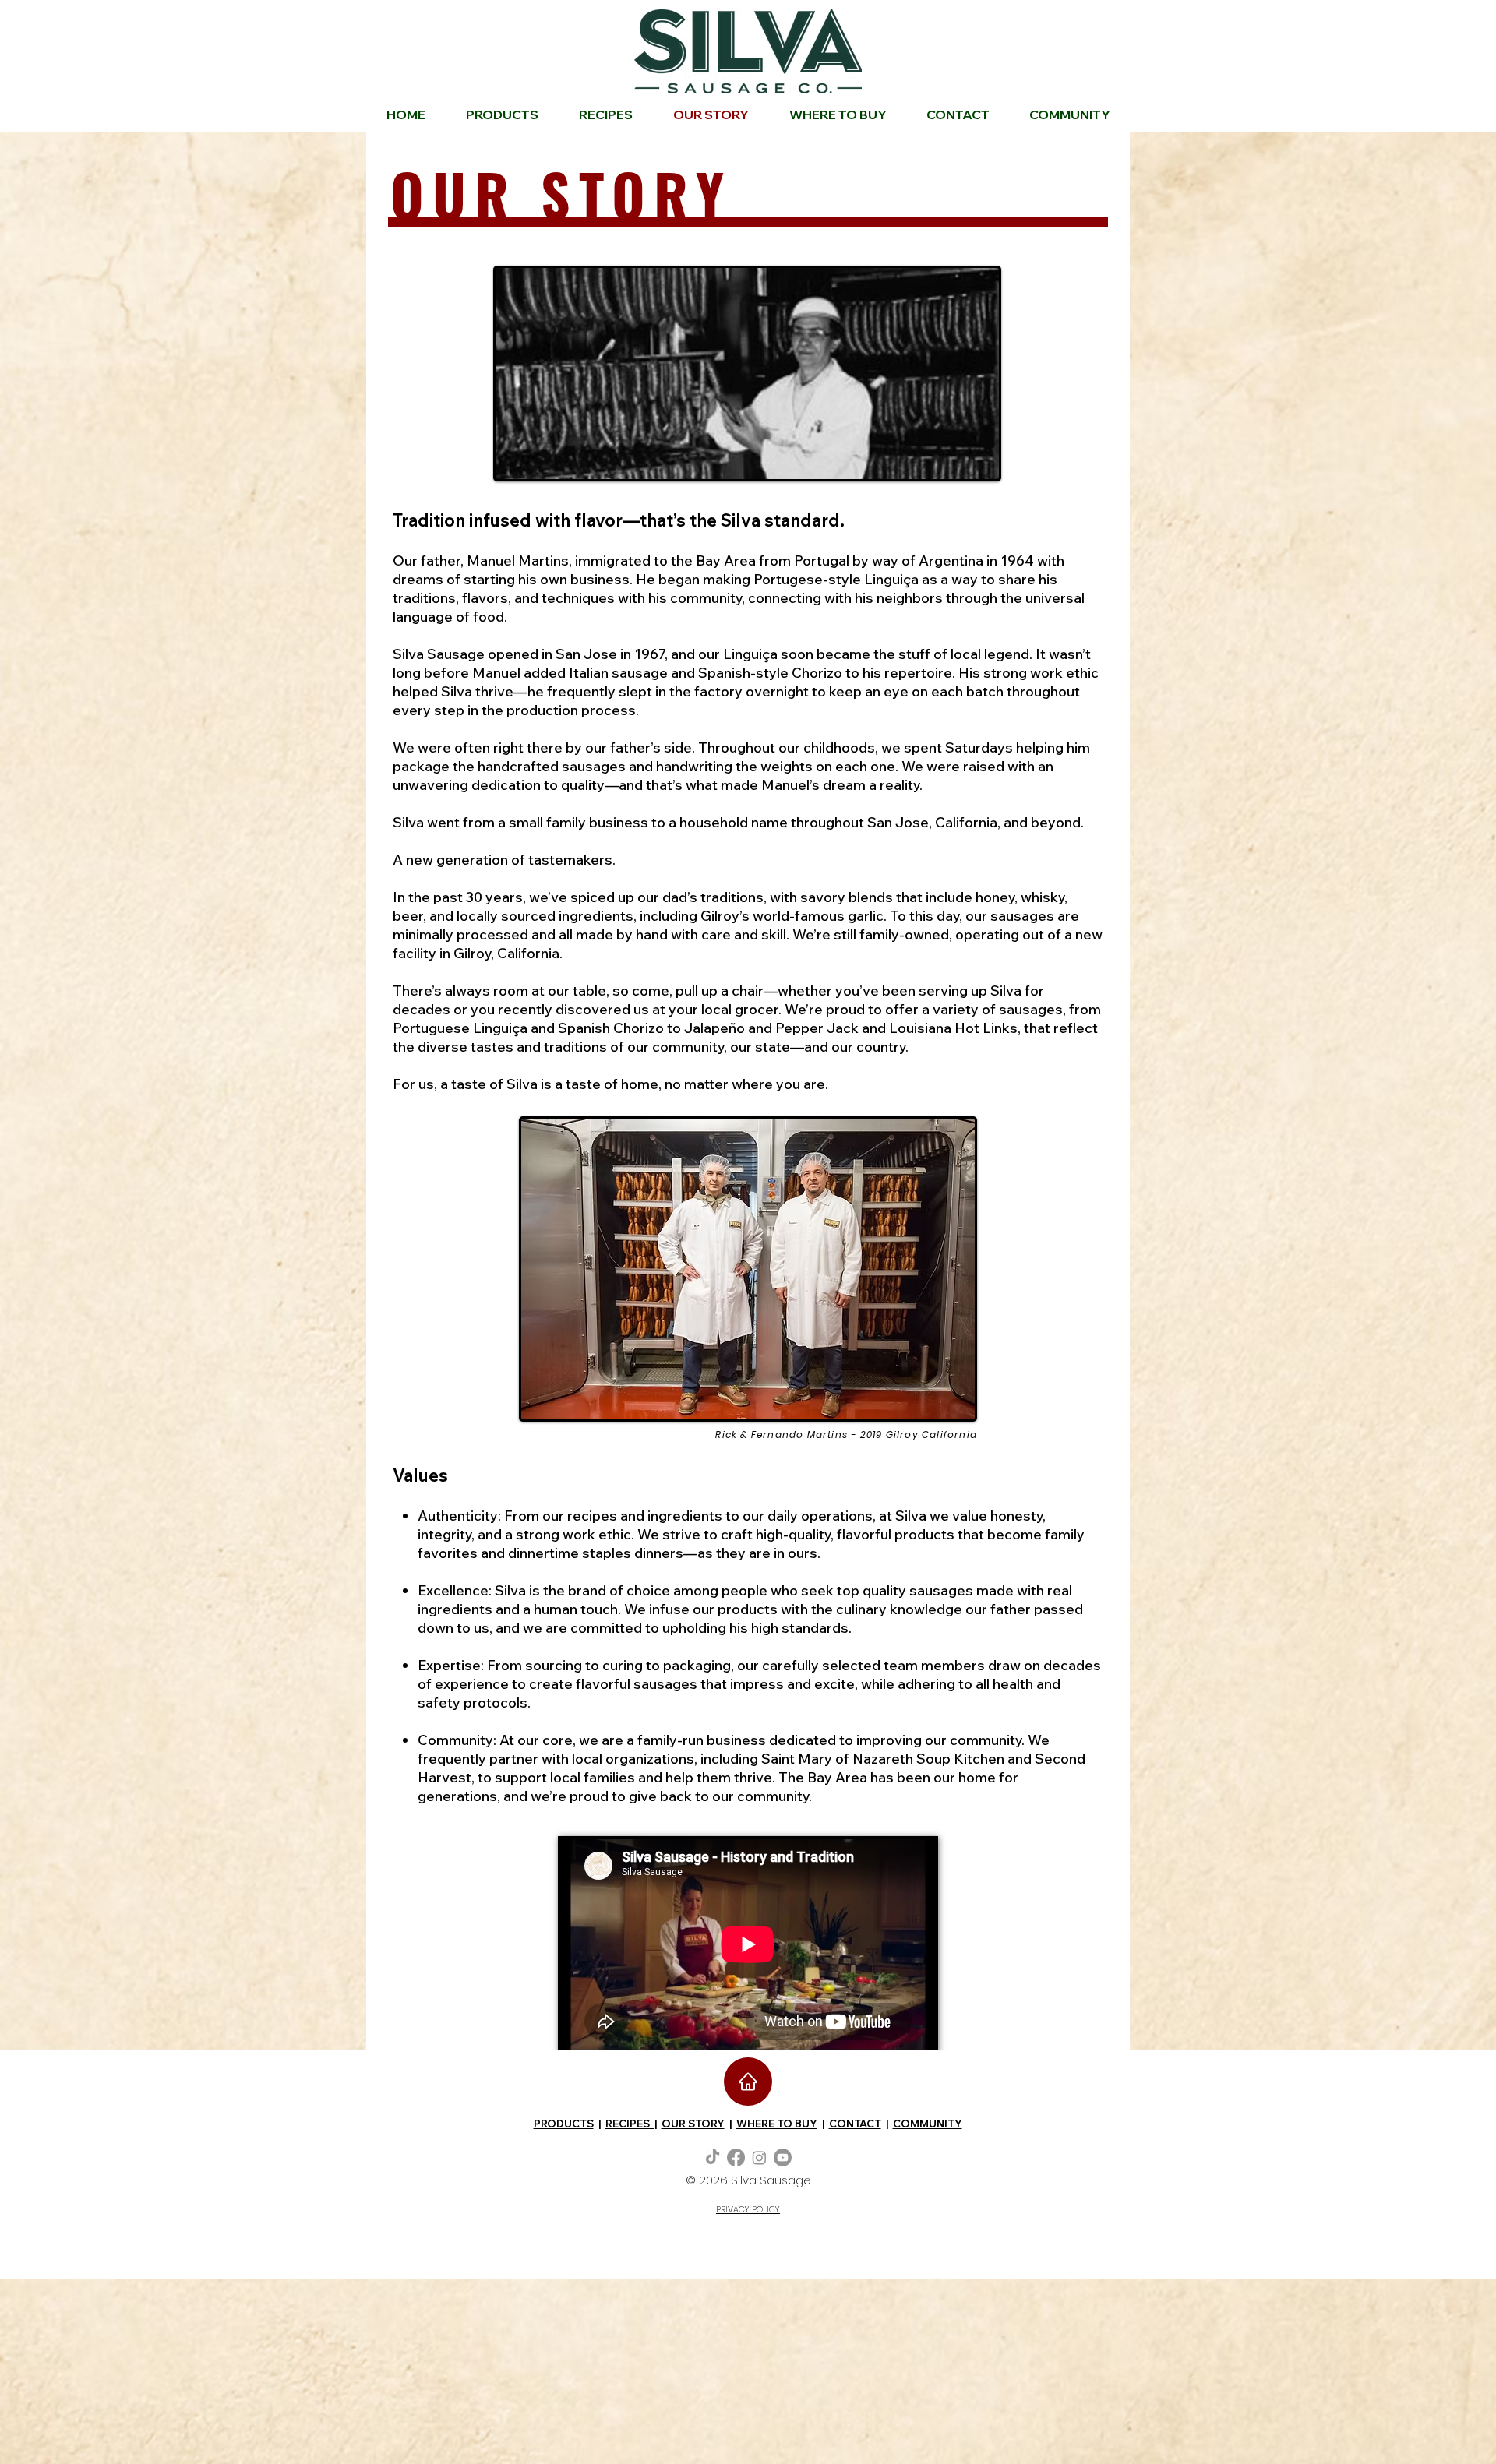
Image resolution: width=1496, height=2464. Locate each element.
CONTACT (855, 2124)
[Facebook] (736, 2157)
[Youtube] (783, 2157)
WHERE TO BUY (777, 2124)
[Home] (748, 2082)
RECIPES (630, 2124)
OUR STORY (693, 2124)
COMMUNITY (928, 2124)
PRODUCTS (564, 2124)
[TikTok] (713, 2157)
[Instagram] (759, 2157)
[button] (1069, 115)
